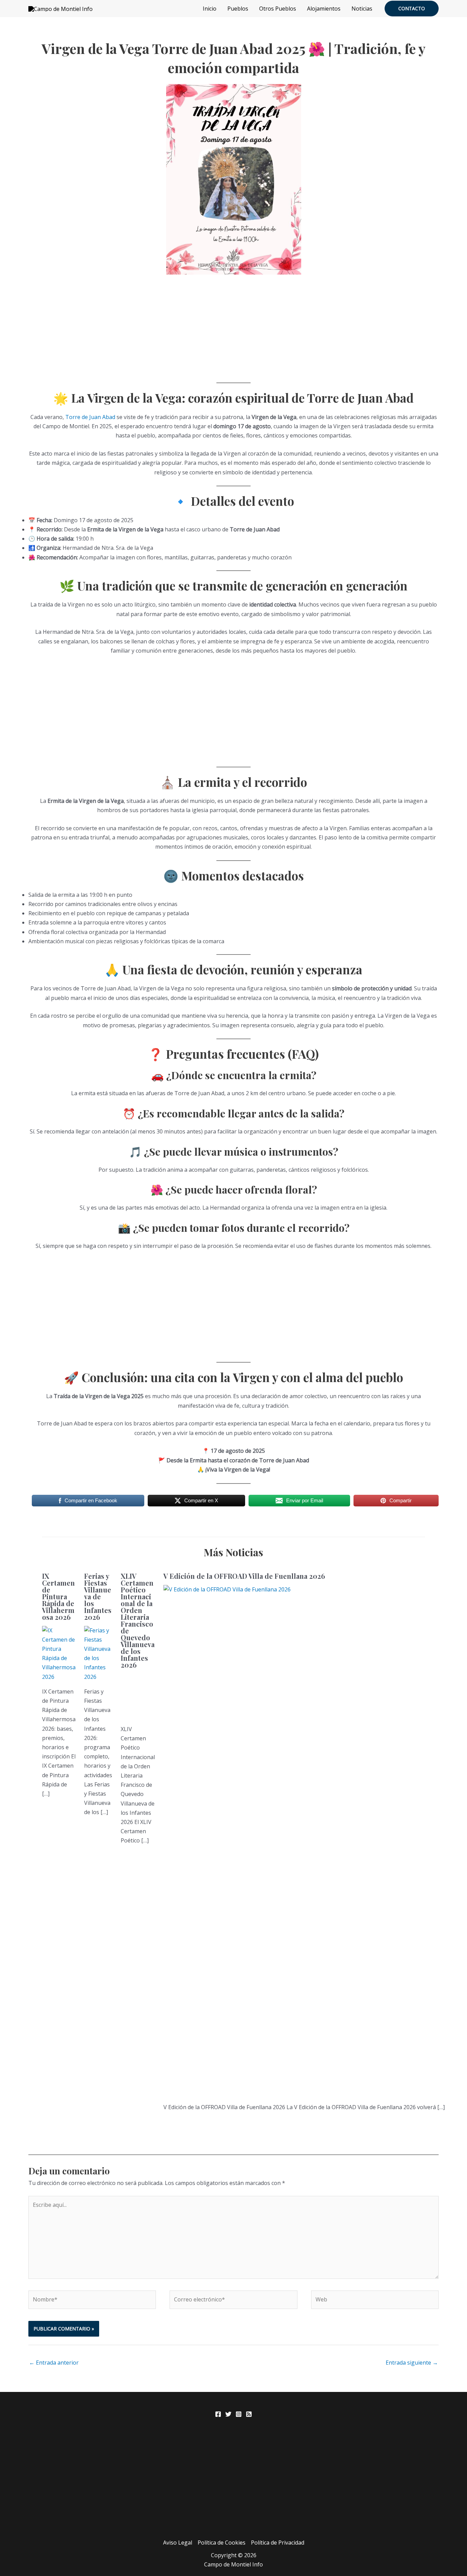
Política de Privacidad (278, 2543)
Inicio (210, 9)
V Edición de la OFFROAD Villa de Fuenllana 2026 (244, 1576)
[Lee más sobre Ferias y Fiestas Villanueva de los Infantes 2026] (98, 1653)
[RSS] (249, 2414)
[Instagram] (239, 2414)
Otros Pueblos (278, 9)
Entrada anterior (54, 2363)
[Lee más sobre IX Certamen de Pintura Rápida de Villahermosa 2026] (59, 1653)
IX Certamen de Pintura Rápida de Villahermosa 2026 (58, 1596)
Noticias (362, 9)
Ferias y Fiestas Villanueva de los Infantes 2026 (98, 1596)
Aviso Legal (178, 2543)
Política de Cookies (222, 2543)
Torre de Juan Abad (90, 417)
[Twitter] (228, 2414)
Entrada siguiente (412, 2363)
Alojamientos (324, 9)
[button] (412, 9)
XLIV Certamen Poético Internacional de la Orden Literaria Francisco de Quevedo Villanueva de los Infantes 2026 (138, 1620)
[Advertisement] (233, 328)
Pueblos (238, 9)
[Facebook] (218, 2414)
